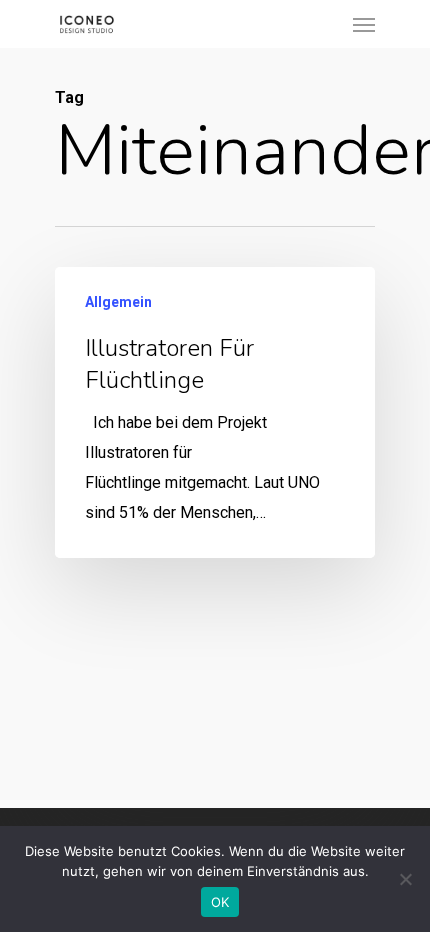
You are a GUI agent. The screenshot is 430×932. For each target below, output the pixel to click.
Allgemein (118, 302)
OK (220, 902)
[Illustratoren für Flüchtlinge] (215, 412)
